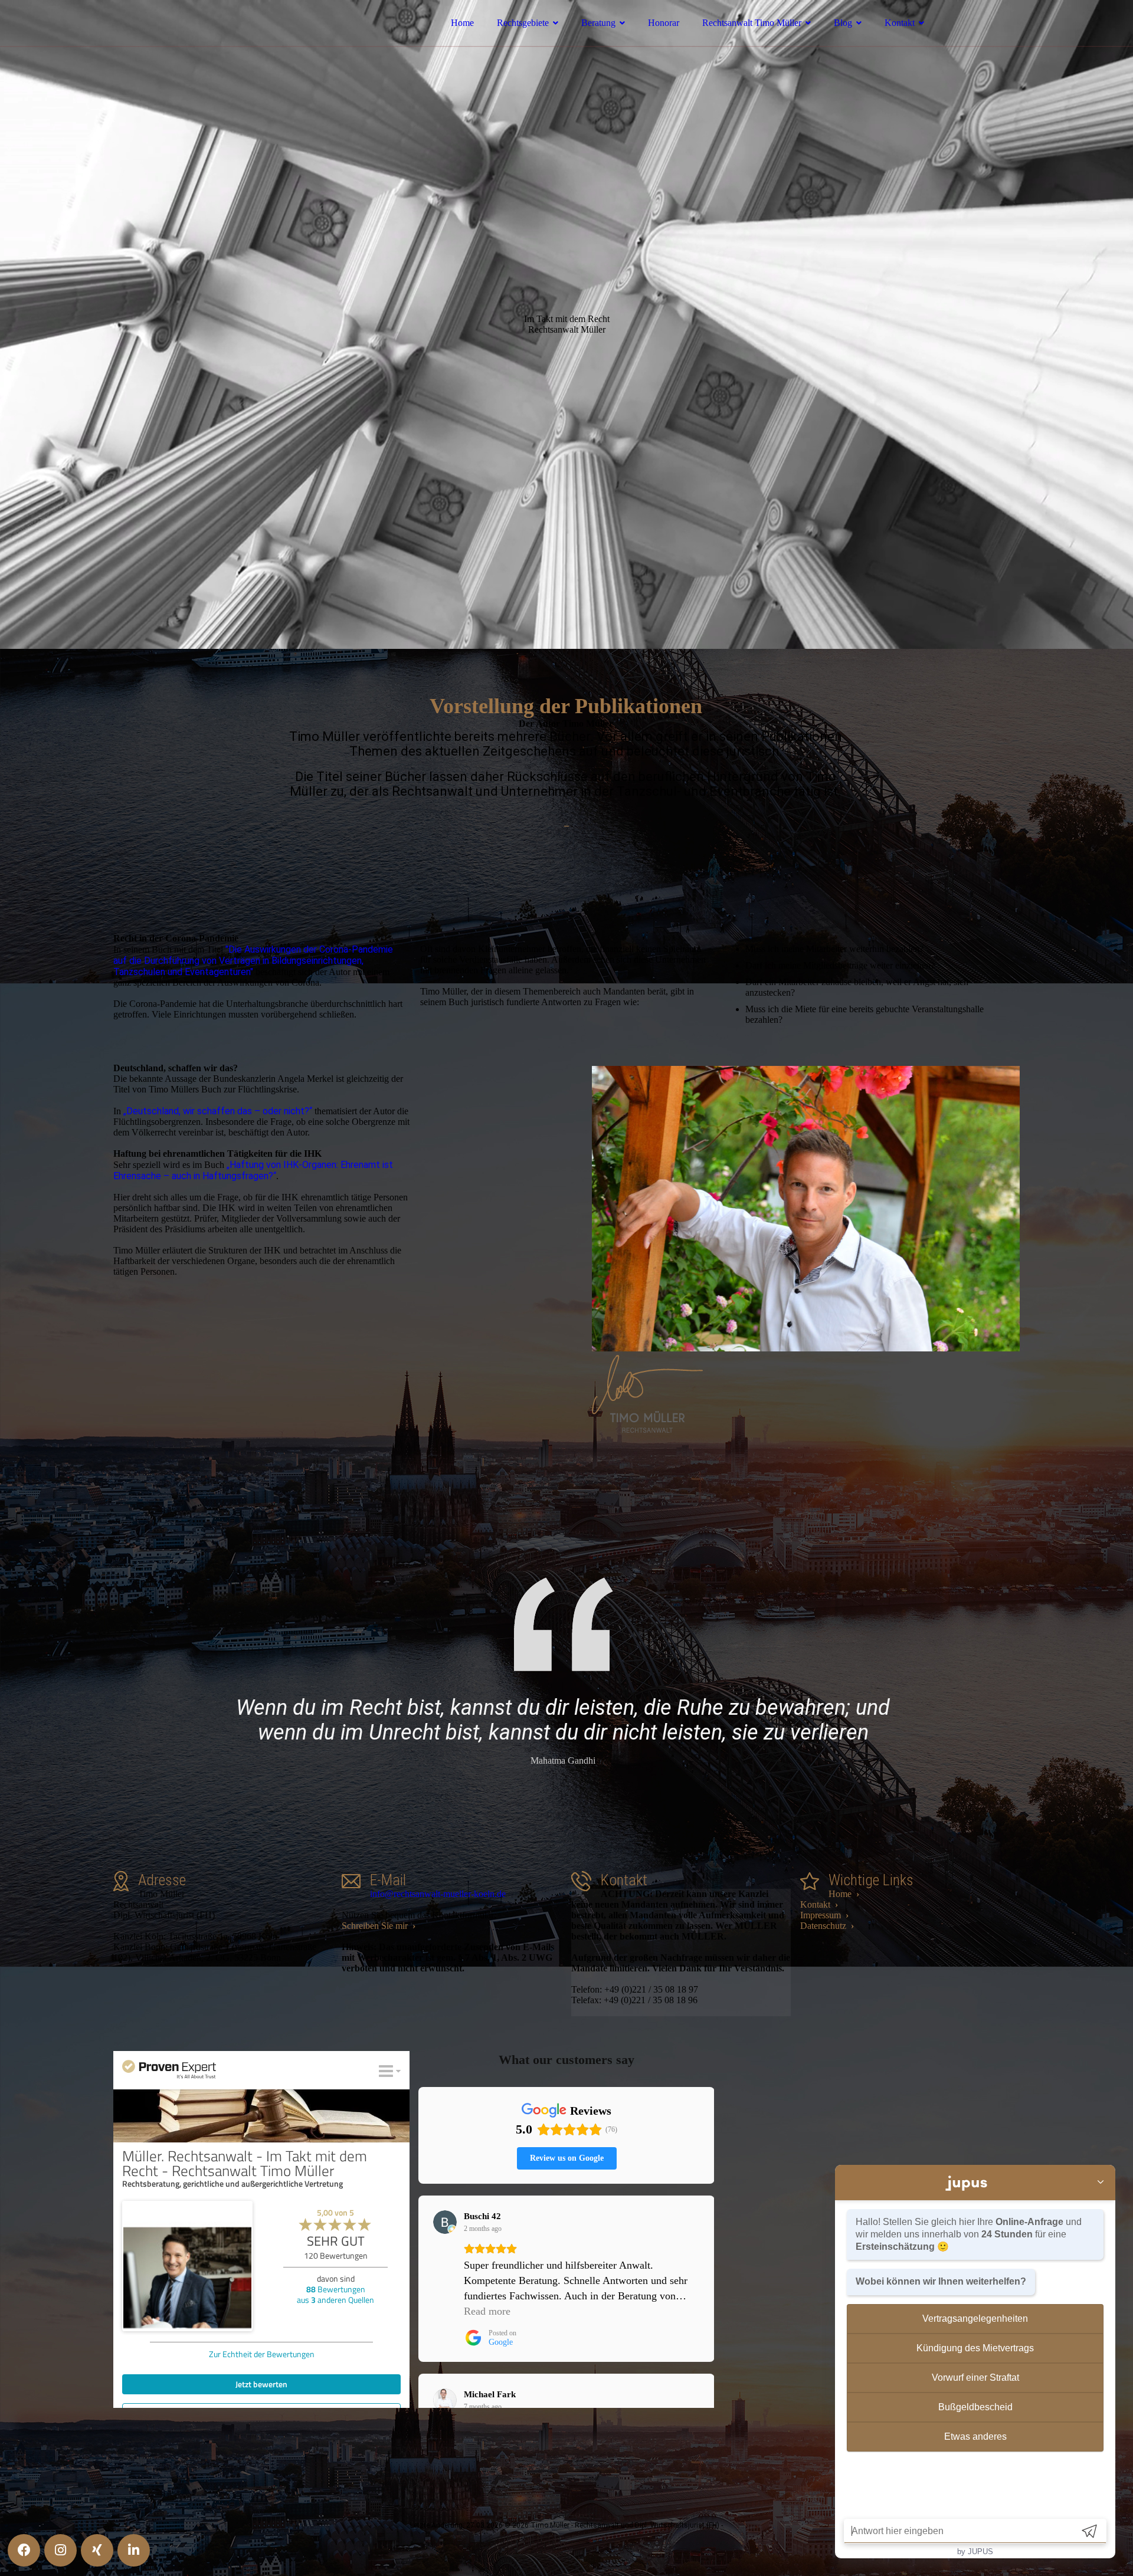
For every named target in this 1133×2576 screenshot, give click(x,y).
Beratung (598, 23)
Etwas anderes (975, 2436)
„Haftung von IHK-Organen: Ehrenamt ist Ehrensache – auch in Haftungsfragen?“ (253, 1170)
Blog (843, 23)
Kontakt (900, 23)
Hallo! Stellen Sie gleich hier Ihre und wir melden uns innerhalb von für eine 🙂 (969, 2234)
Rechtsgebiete (523, 23)
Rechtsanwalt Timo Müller (752, 23)
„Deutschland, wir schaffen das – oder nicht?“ (218, 1111)
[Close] (1101, 2183)
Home (462, 23)
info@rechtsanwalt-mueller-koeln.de (438, 1894)
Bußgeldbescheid (975, 2407)
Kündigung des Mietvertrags (975, 2348)
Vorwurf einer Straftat (975, 2378)
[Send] (1089, 2531)
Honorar (664, 23)
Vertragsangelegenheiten (975, 2319)
